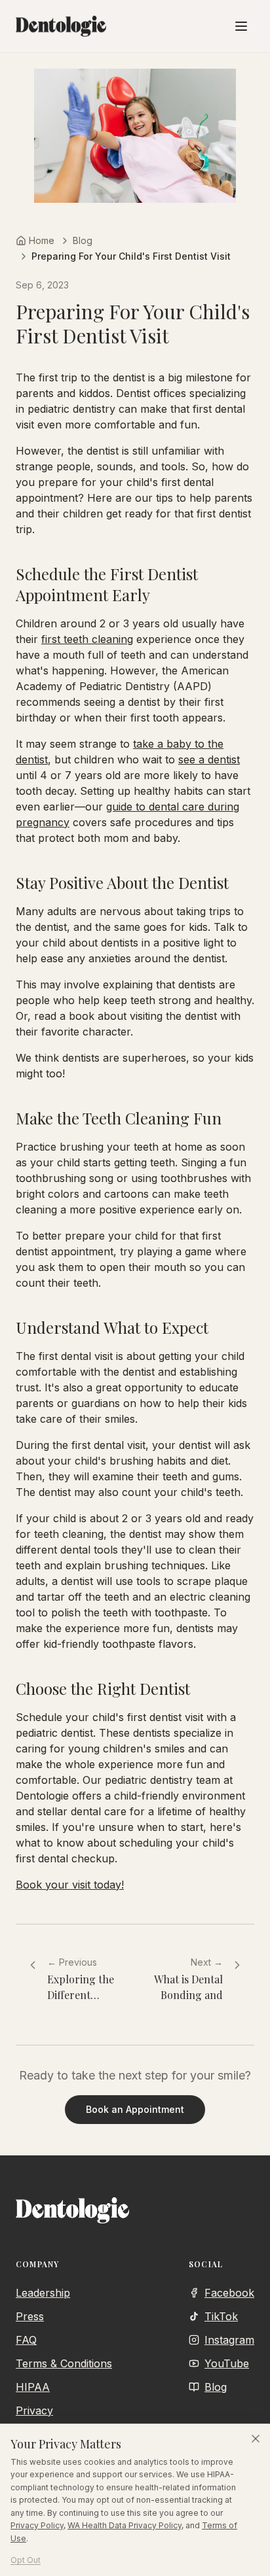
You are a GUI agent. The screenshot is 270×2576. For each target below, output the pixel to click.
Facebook (229, 2293)
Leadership (43, 2293)
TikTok (221, 2316)
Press (30, 2316)
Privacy (34, 2411)
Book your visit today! (70, 1885)
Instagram (229, 2340)
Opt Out (26, 2560)
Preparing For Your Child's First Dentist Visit (131, 256)
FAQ (26, 2340)
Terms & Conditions (64, 2363)
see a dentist (209, 759)
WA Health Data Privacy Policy (125, 2525)
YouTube (227, 2363)
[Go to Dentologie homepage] (61, 26)
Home (42, 240)
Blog (83, 240)
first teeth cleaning (87, 639)
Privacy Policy (37, 2525)
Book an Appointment (135, 2109)
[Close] (256, 2439)
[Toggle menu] (241, 26)
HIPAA (33, 2387)
